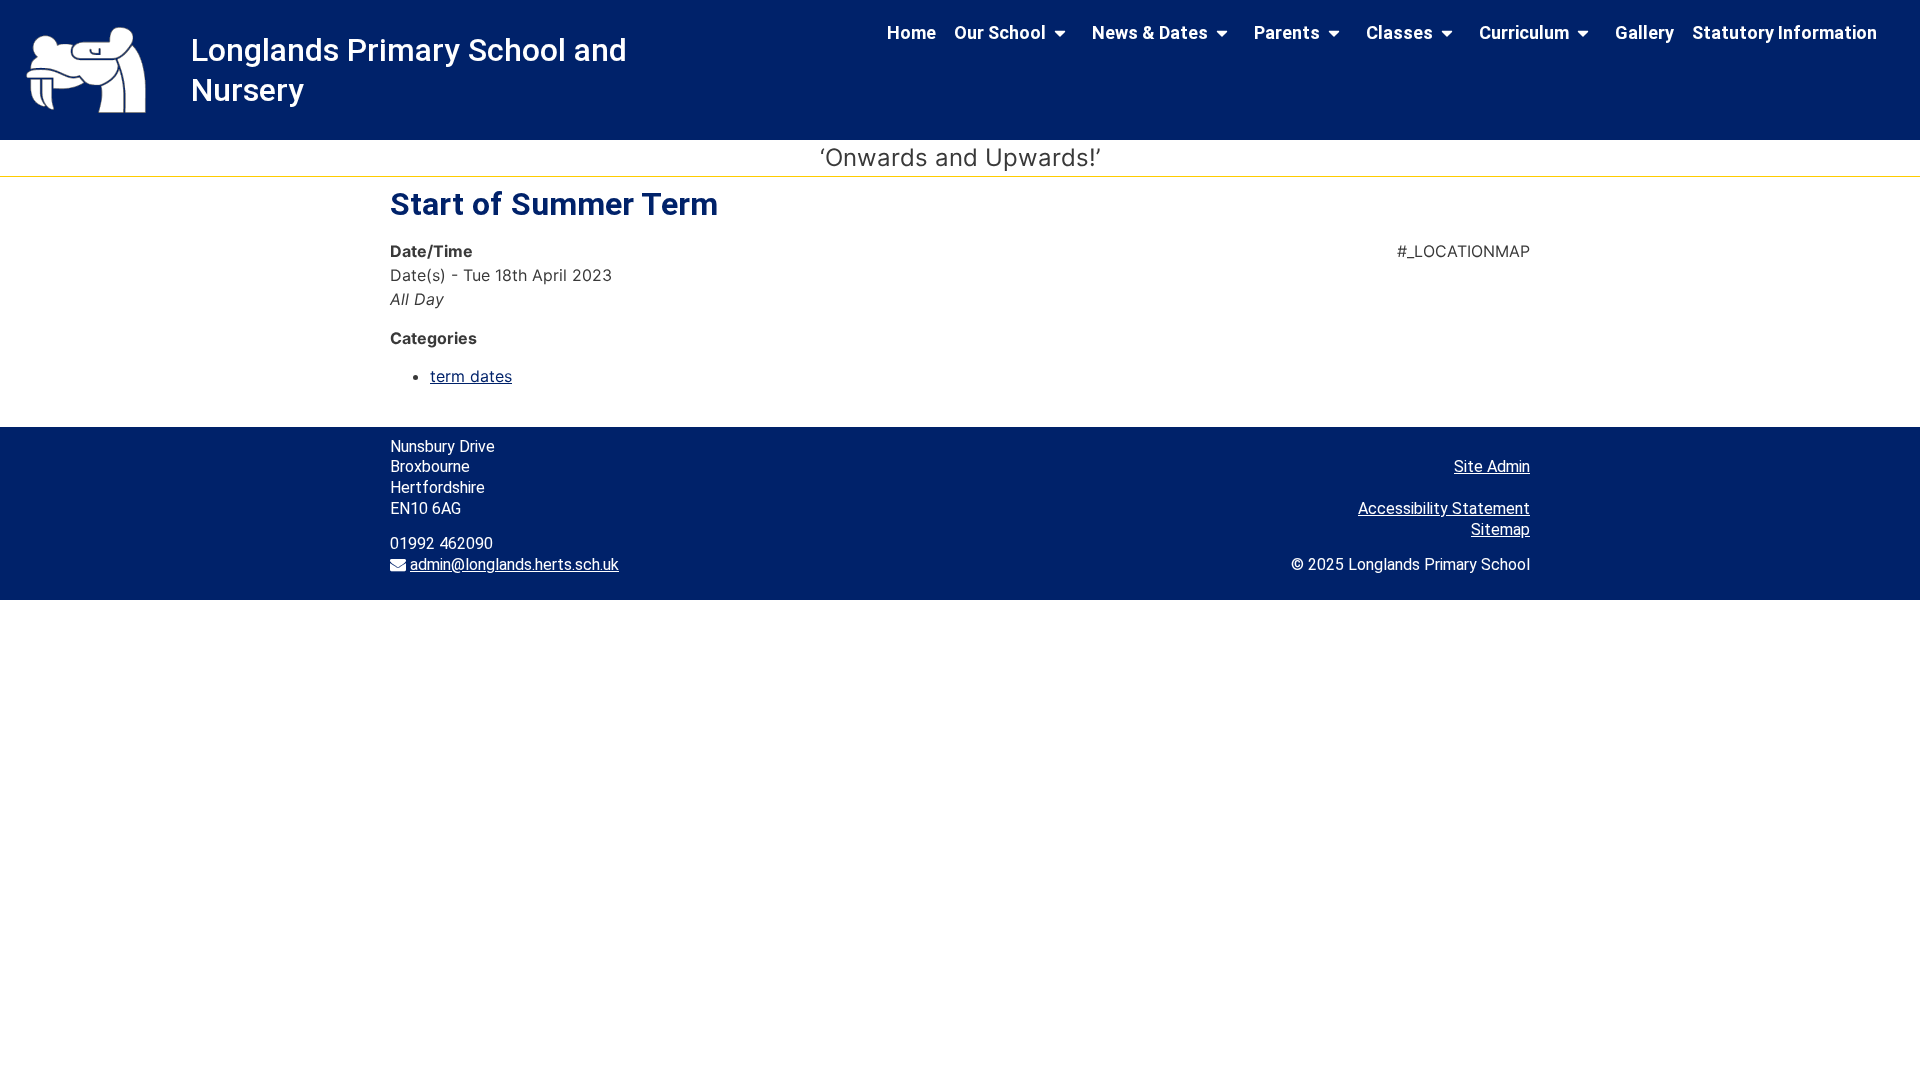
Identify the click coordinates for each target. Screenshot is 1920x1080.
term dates (471, 376)
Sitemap (1500, 529)
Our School (1000, 32)
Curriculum (1524, 32)
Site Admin (1492, 466)
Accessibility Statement (1444, 508)
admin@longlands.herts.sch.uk (514, 564)
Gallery (1644, 32)
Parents (1287, 32)
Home (911, 32)
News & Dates (1150, 32)
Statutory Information (1784, 32)
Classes (1399, 32)
